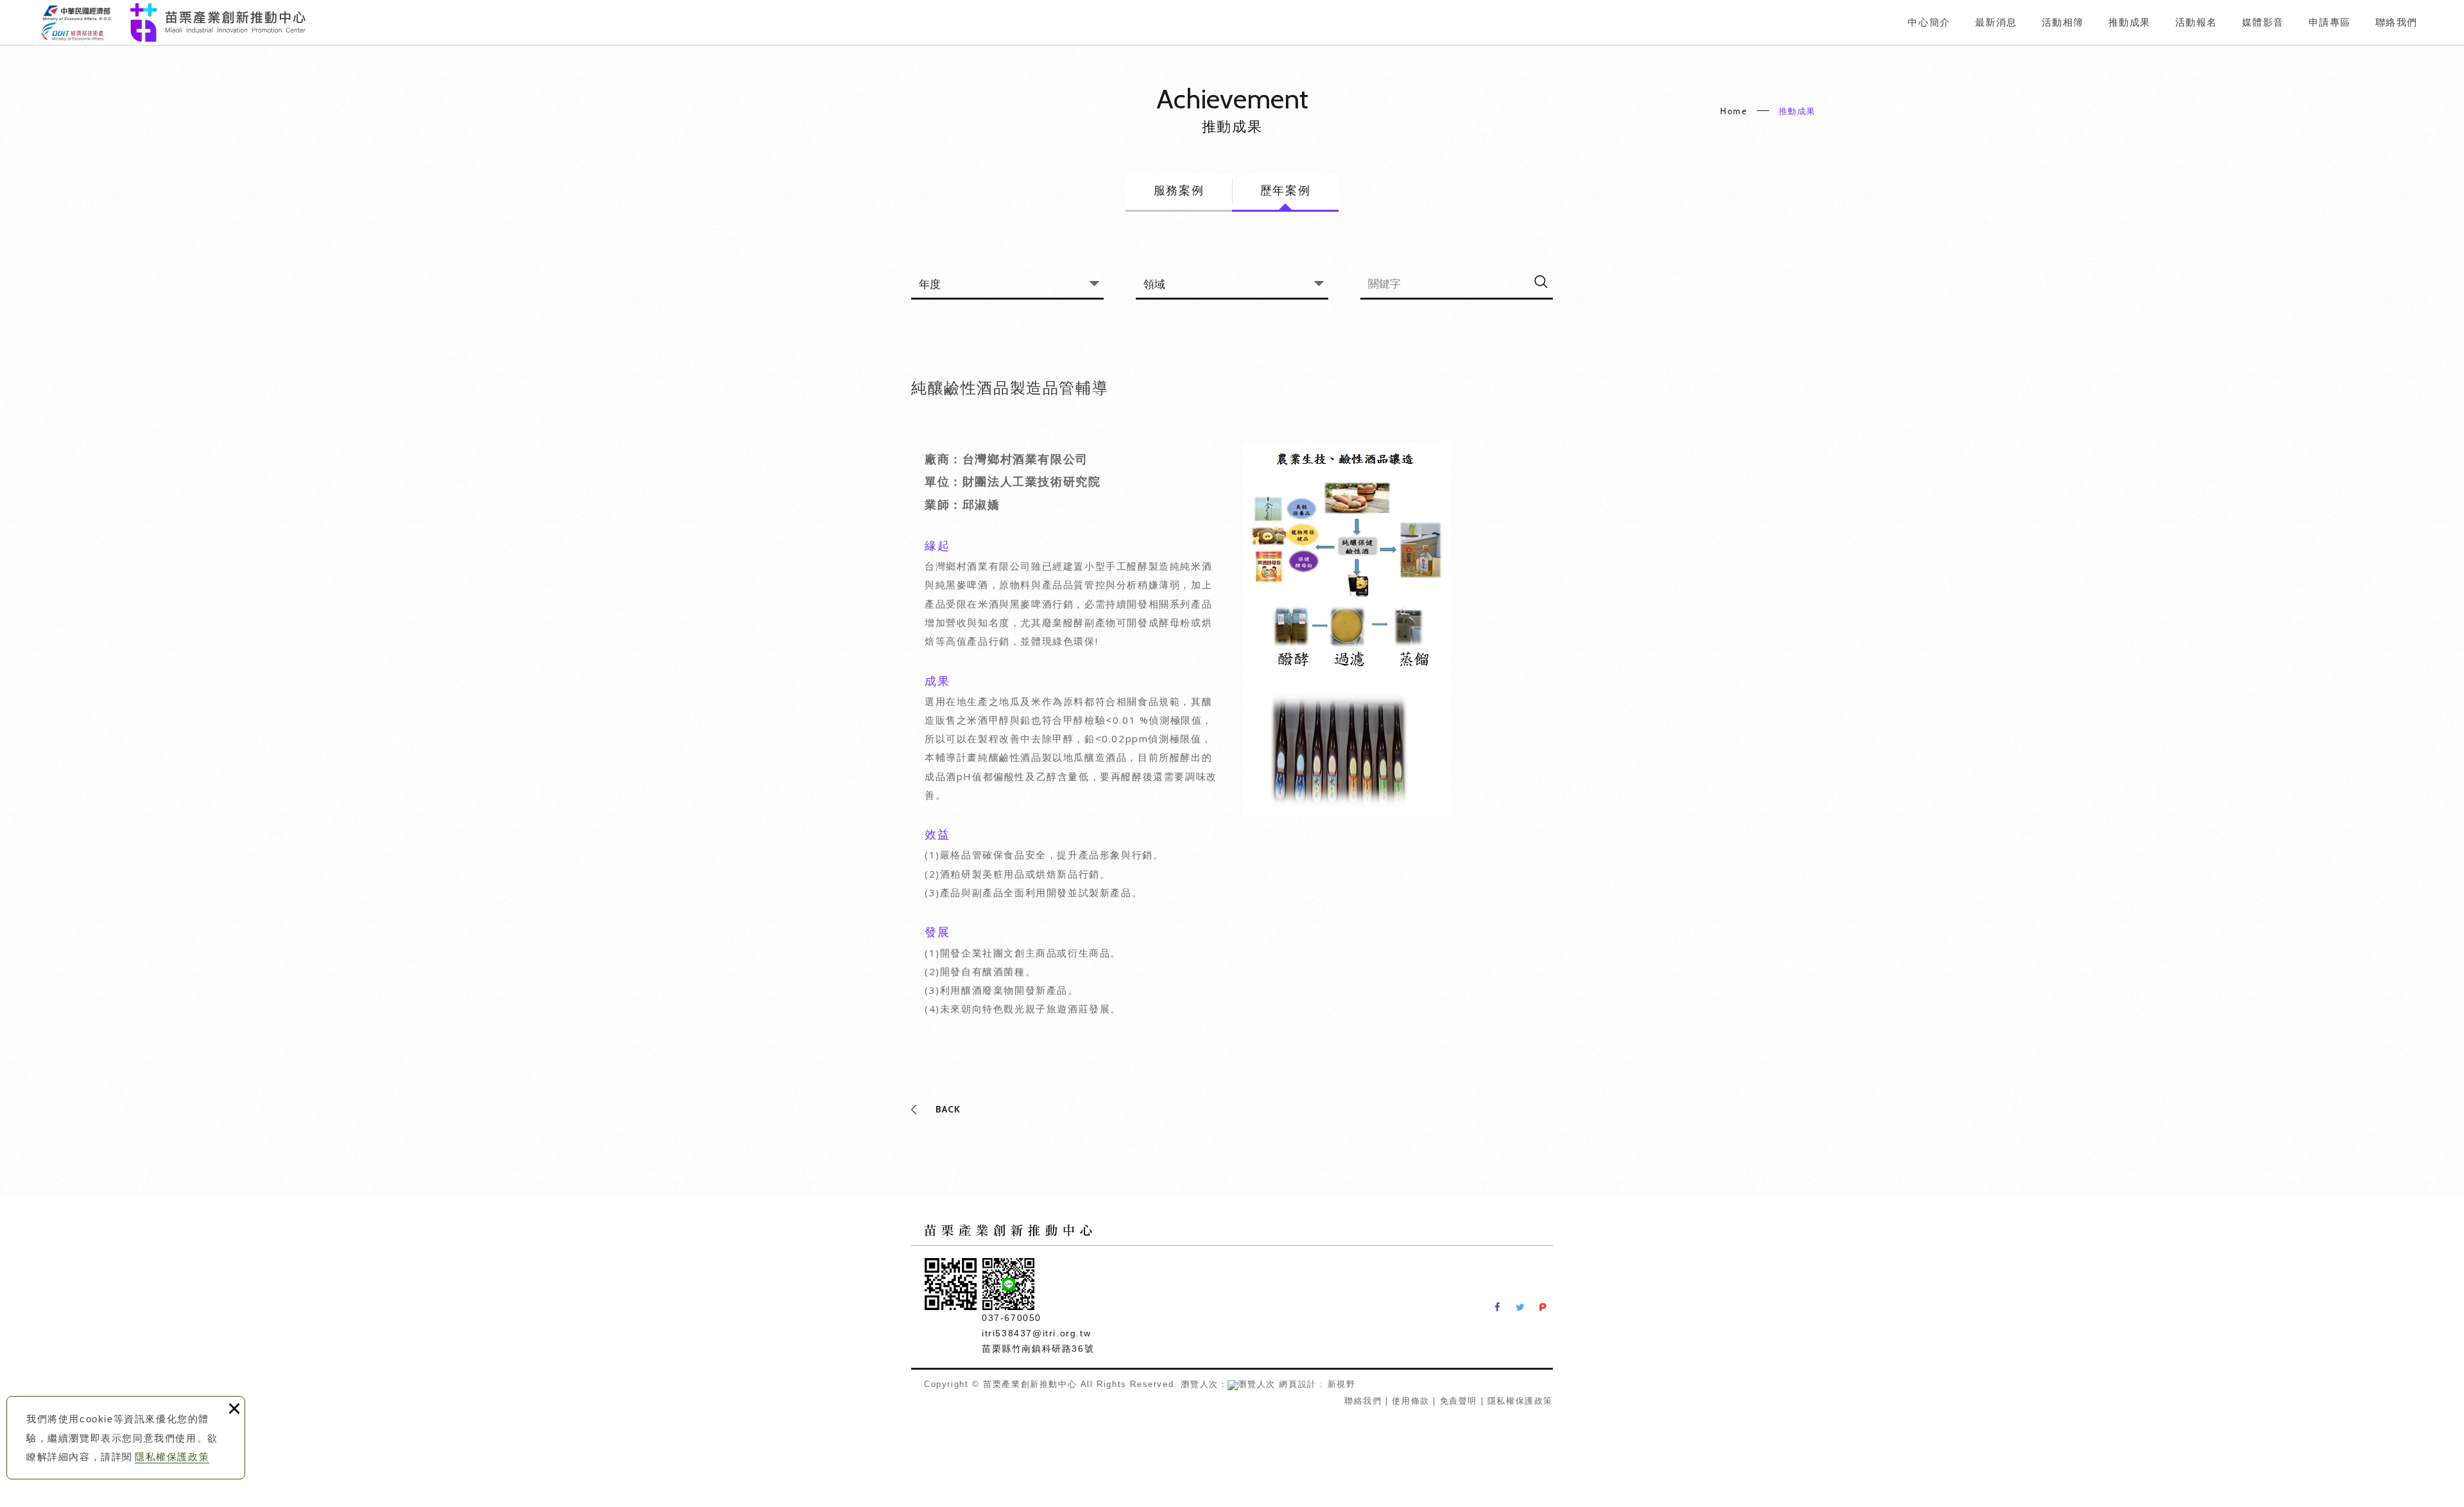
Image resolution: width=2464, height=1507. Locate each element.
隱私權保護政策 (172, 1457)
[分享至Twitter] (1520, 1307)
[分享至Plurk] (1543, 1307)
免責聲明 (1459, 1401)
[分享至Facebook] (1498, 1307)
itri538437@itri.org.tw (1036, 1333)
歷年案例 (1285, 191)
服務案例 (1179, 191)
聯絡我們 (1363, 1401)
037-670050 (1012, 1318)
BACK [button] (948, 1109)
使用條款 (1410, 1401)
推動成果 (1797, 111)
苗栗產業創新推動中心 (173, 22)
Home (1734, 111)
